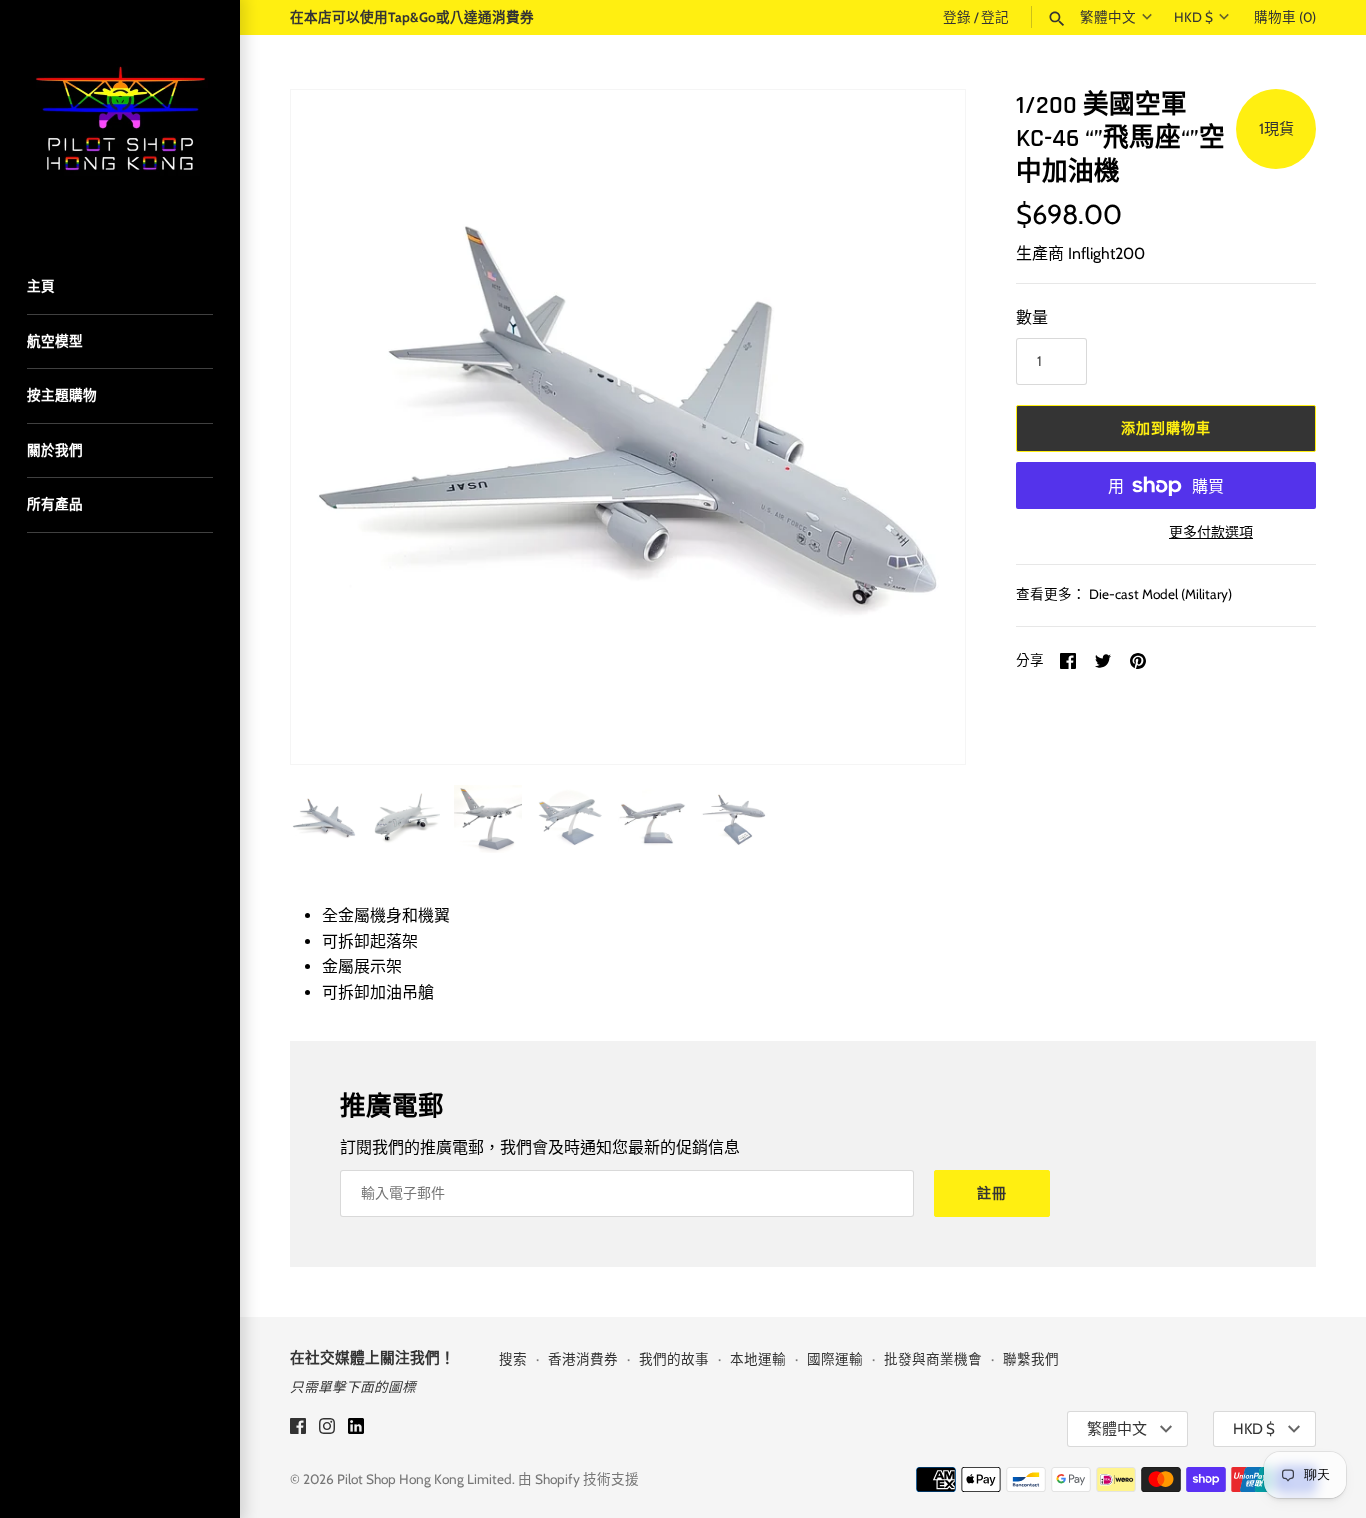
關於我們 (55, 450)
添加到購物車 (1166, 428)
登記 (995, 17)
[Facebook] (298, 1429)
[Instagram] (327, 1429)
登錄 (957, 17)
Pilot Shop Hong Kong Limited (424, 1479)
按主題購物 (62, 395)
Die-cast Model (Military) (1160, 594)
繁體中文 (1108, 17)
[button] (923, 427)
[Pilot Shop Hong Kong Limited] (120, 120)
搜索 (513, 1359)
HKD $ (1193, 17)
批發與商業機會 (933, 1359)
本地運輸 (758, 1359)
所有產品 (55, 504)
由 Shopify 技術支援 (578, 1479)
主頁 (41, 286)
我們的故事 (674, 1359)
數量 (1032, 317)
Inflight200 (1106, 253)
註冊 (992, 1193)
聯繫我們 (1031, 1359)
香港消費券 (583, 1359)
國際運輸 (835, 1359)
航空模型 (55, 341)
